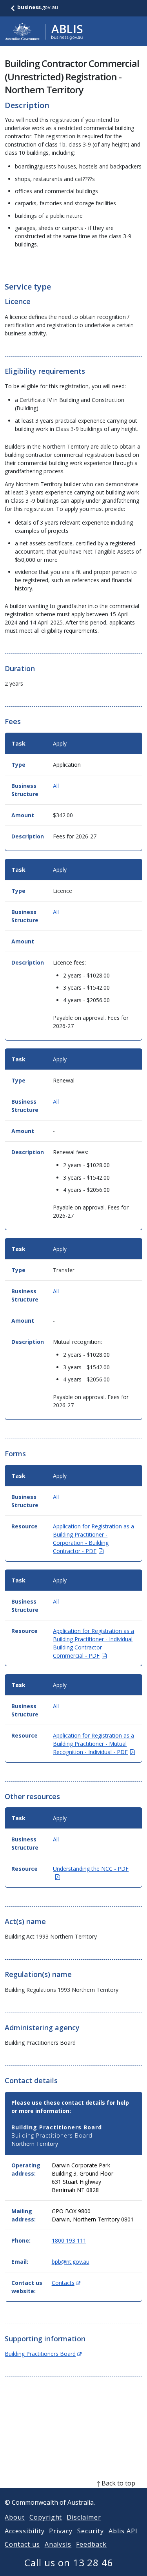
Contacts (66, 2283)
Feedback (91, 2544)
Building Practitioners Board (43, 2354)
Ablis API (123, 2531)
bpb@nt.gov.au (71, 2262)
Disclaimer (84, 2517)
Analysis (58, 2544)
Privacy (61, 2531)
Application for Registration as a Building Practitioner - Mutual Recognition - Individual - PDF (94, 1744)
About (15, 2517)
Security (91, 2531)
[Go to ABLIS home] (44, 31)
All (56, 786)
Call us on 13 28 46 (69, 2562)
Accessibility (24, 2531)
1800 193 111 (69, 2240)
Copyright (46, 2517)
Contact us (22, 2544)
